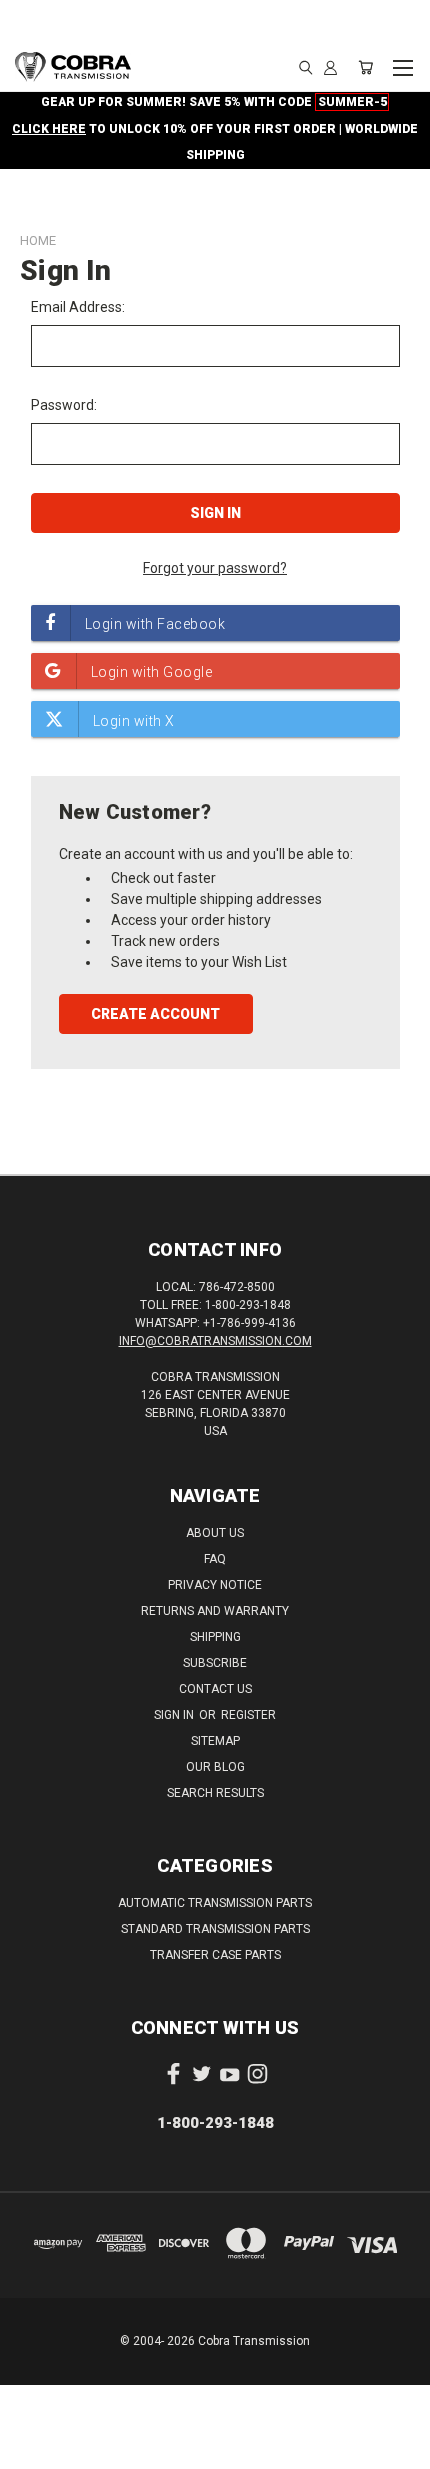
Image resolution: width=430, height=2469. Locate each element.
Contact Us (215, 1689)
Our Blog (215, 1767)
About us (215, 1533)
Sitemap (215, 1741)
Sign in (175, 1715)
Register (248, 1715)
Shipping (215, 1637)
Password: (64, 405)
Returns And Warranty (215, 1611)
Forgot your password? (215, 568)
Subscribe (215, 1663)
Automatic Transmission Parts (215, 1903)
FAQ (215, 1559)
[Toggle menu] (402, 65)
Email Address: (78, 307)
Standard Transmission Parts (215, 1929)
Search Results (215, 1793)
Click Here (49, 129)
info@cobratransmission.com (215, 1341)
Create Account (155, 1014)
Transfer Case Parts (215, 1955)
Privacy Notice (215, 1585)
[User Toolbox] (330, 67)
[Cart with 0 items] (365, 67)
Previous (31, 2449)
